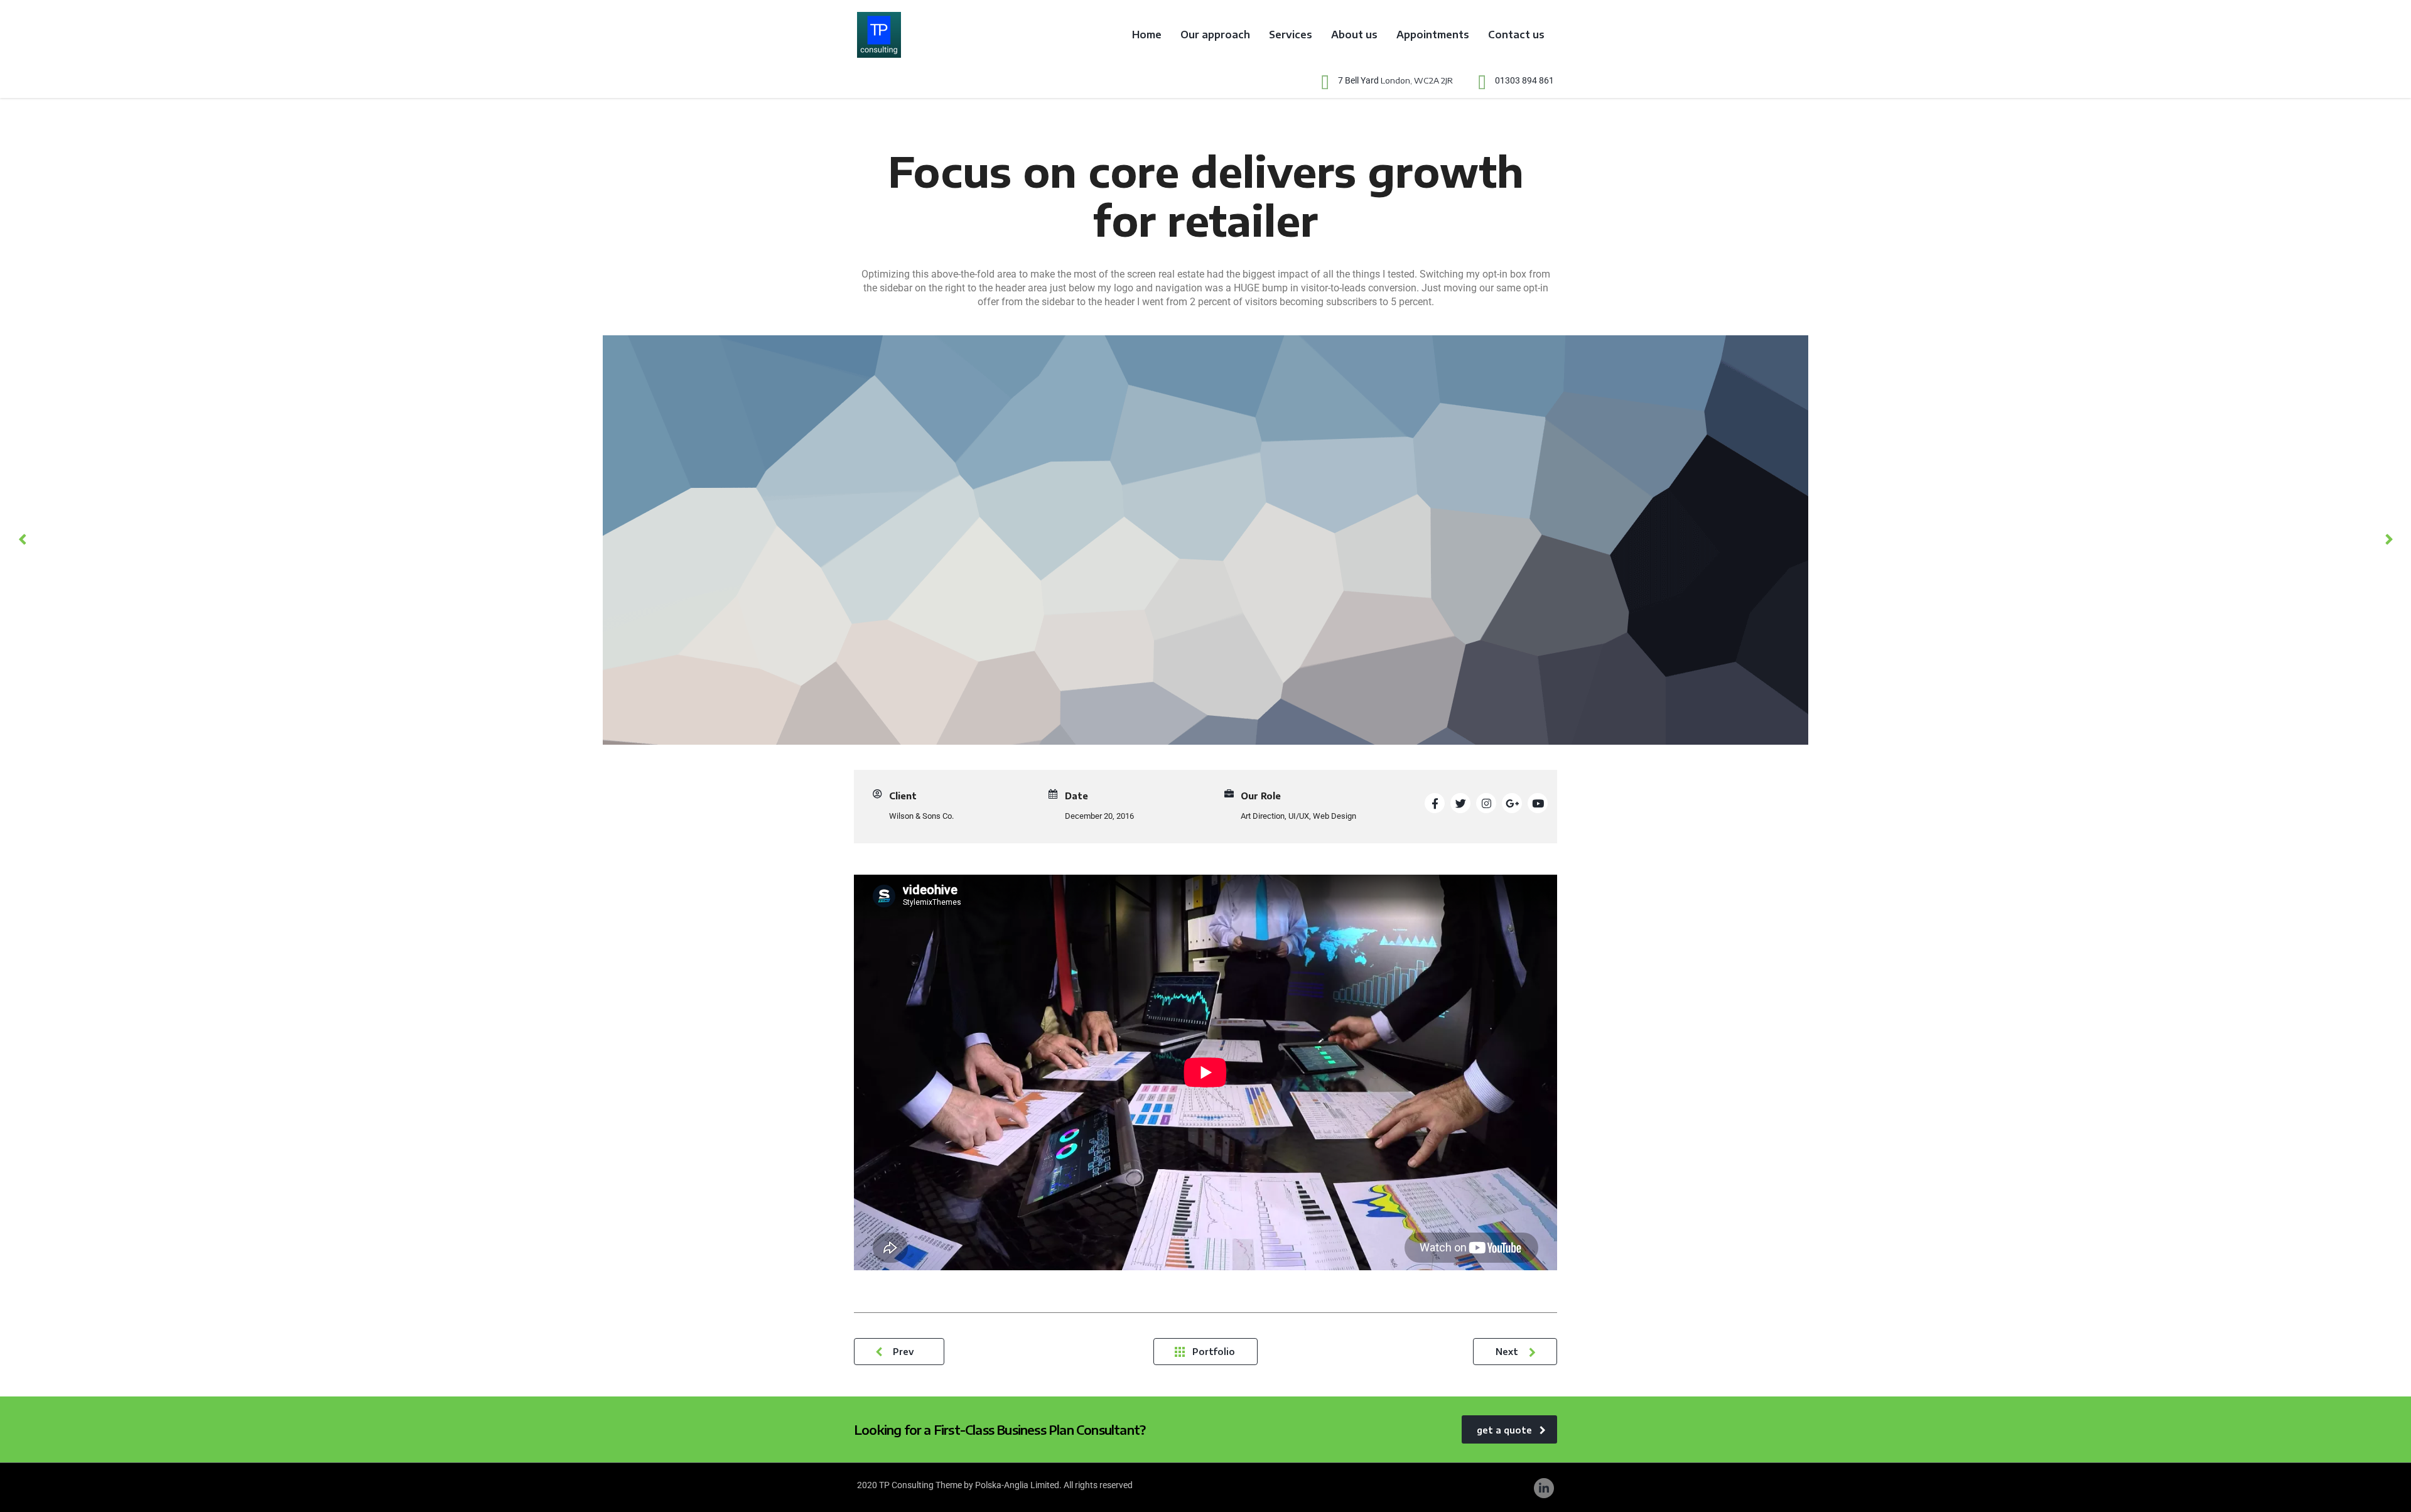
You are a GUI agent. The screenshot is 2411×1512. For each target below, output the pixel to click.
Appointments (1433, 35)
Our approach (1215, 35)
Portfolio (1214, 1352)
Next (1507, 1352)
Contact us (1516, 35)
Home (1147, 35)
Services (1291, 35)
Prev (903, 1352)
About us (1354, 35)
